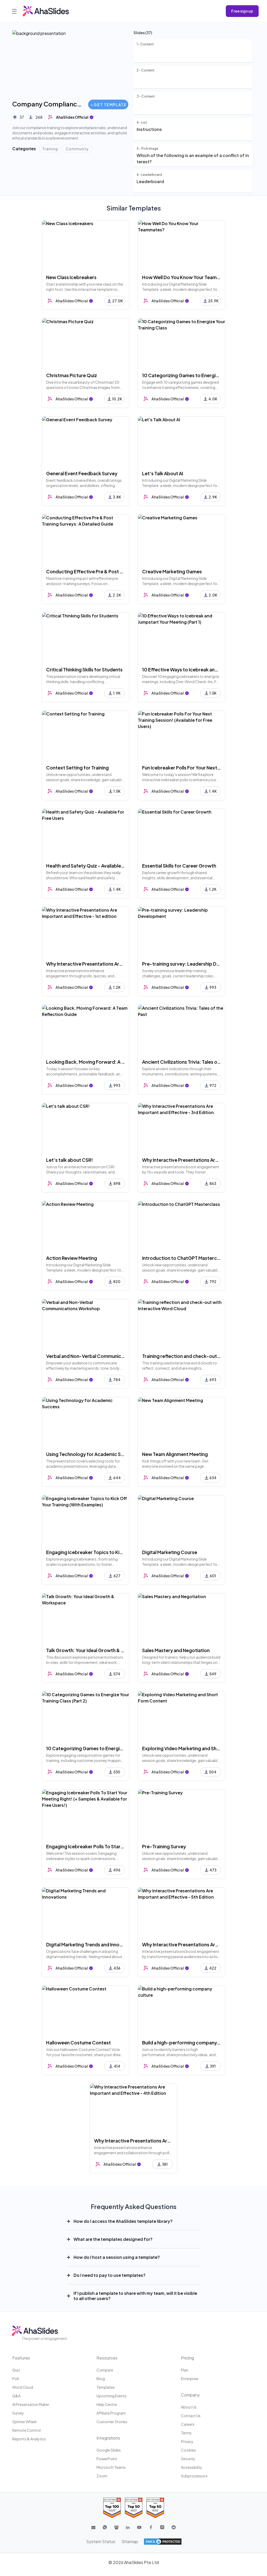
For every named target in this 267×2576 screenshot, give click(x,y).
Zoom (102, 2476)
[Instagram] (162, 2527)
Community (77, 149)
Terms (186, 2433)
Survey (18, 2413)
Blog (101, 2379)
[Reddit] (174, 2527)
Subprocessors (194, 2476)
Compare (105, 2370)
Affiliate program (111, 2413)
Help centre (107, 2404)
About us (189, 2407)
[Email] (93, 2527)
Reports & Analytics (29, 2439)
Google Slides (109, 2450)
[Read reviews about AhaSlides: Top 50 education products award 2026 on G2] (134, 2508)
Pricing (187, 2358)
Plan (185, 2370)
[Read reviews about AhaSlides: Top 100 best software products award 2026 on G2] (112, 2508)
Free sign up (242, 11)
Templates (106, 2387)
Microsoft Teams (111, 2467)
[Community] (116, 2527)
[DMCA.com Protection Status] (163, 2542)
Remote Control (26, 2430)
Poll (16, 2379)
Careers (188, 2424)
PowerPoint (107, 2459)
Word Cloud (23, 2387)
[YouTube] (139, 2527)
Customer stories (112, 2422)
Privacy (187, 2441)
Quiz (16, 2370)
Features (21, 2358)
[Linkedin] (128, 2527)
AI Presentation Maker (31, 2404)
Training (50, 149)
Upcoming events (111, 2396)
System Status (101, 2541)
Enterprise (190, 2379)
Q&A (16, 2396)
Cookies (188, 2450)
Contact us (191, 2416)
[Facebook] (151, 2527)
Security (188, 2459)
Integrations (108, 2438)
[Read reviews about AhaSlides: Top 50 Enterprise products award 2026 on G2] (155, 2508)
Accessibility (192, 2467)
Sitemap (130, 2541)
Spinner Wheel (24, 2422)
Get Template (110, 105)
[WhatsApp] (105, 2527)
